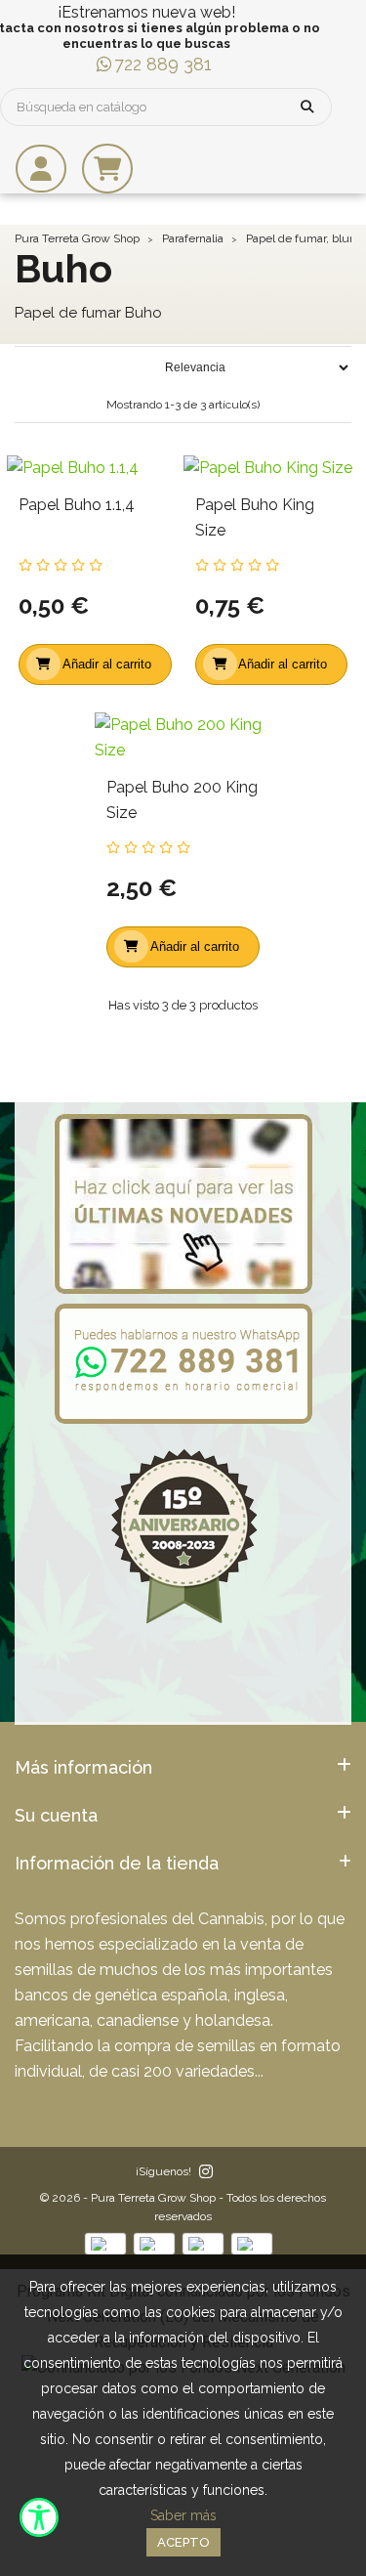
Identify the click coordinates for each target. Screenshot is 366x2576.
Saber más (183, 2515)
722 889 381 (163, 64)
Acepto (183, 2542)
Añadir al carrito (107, 664)
